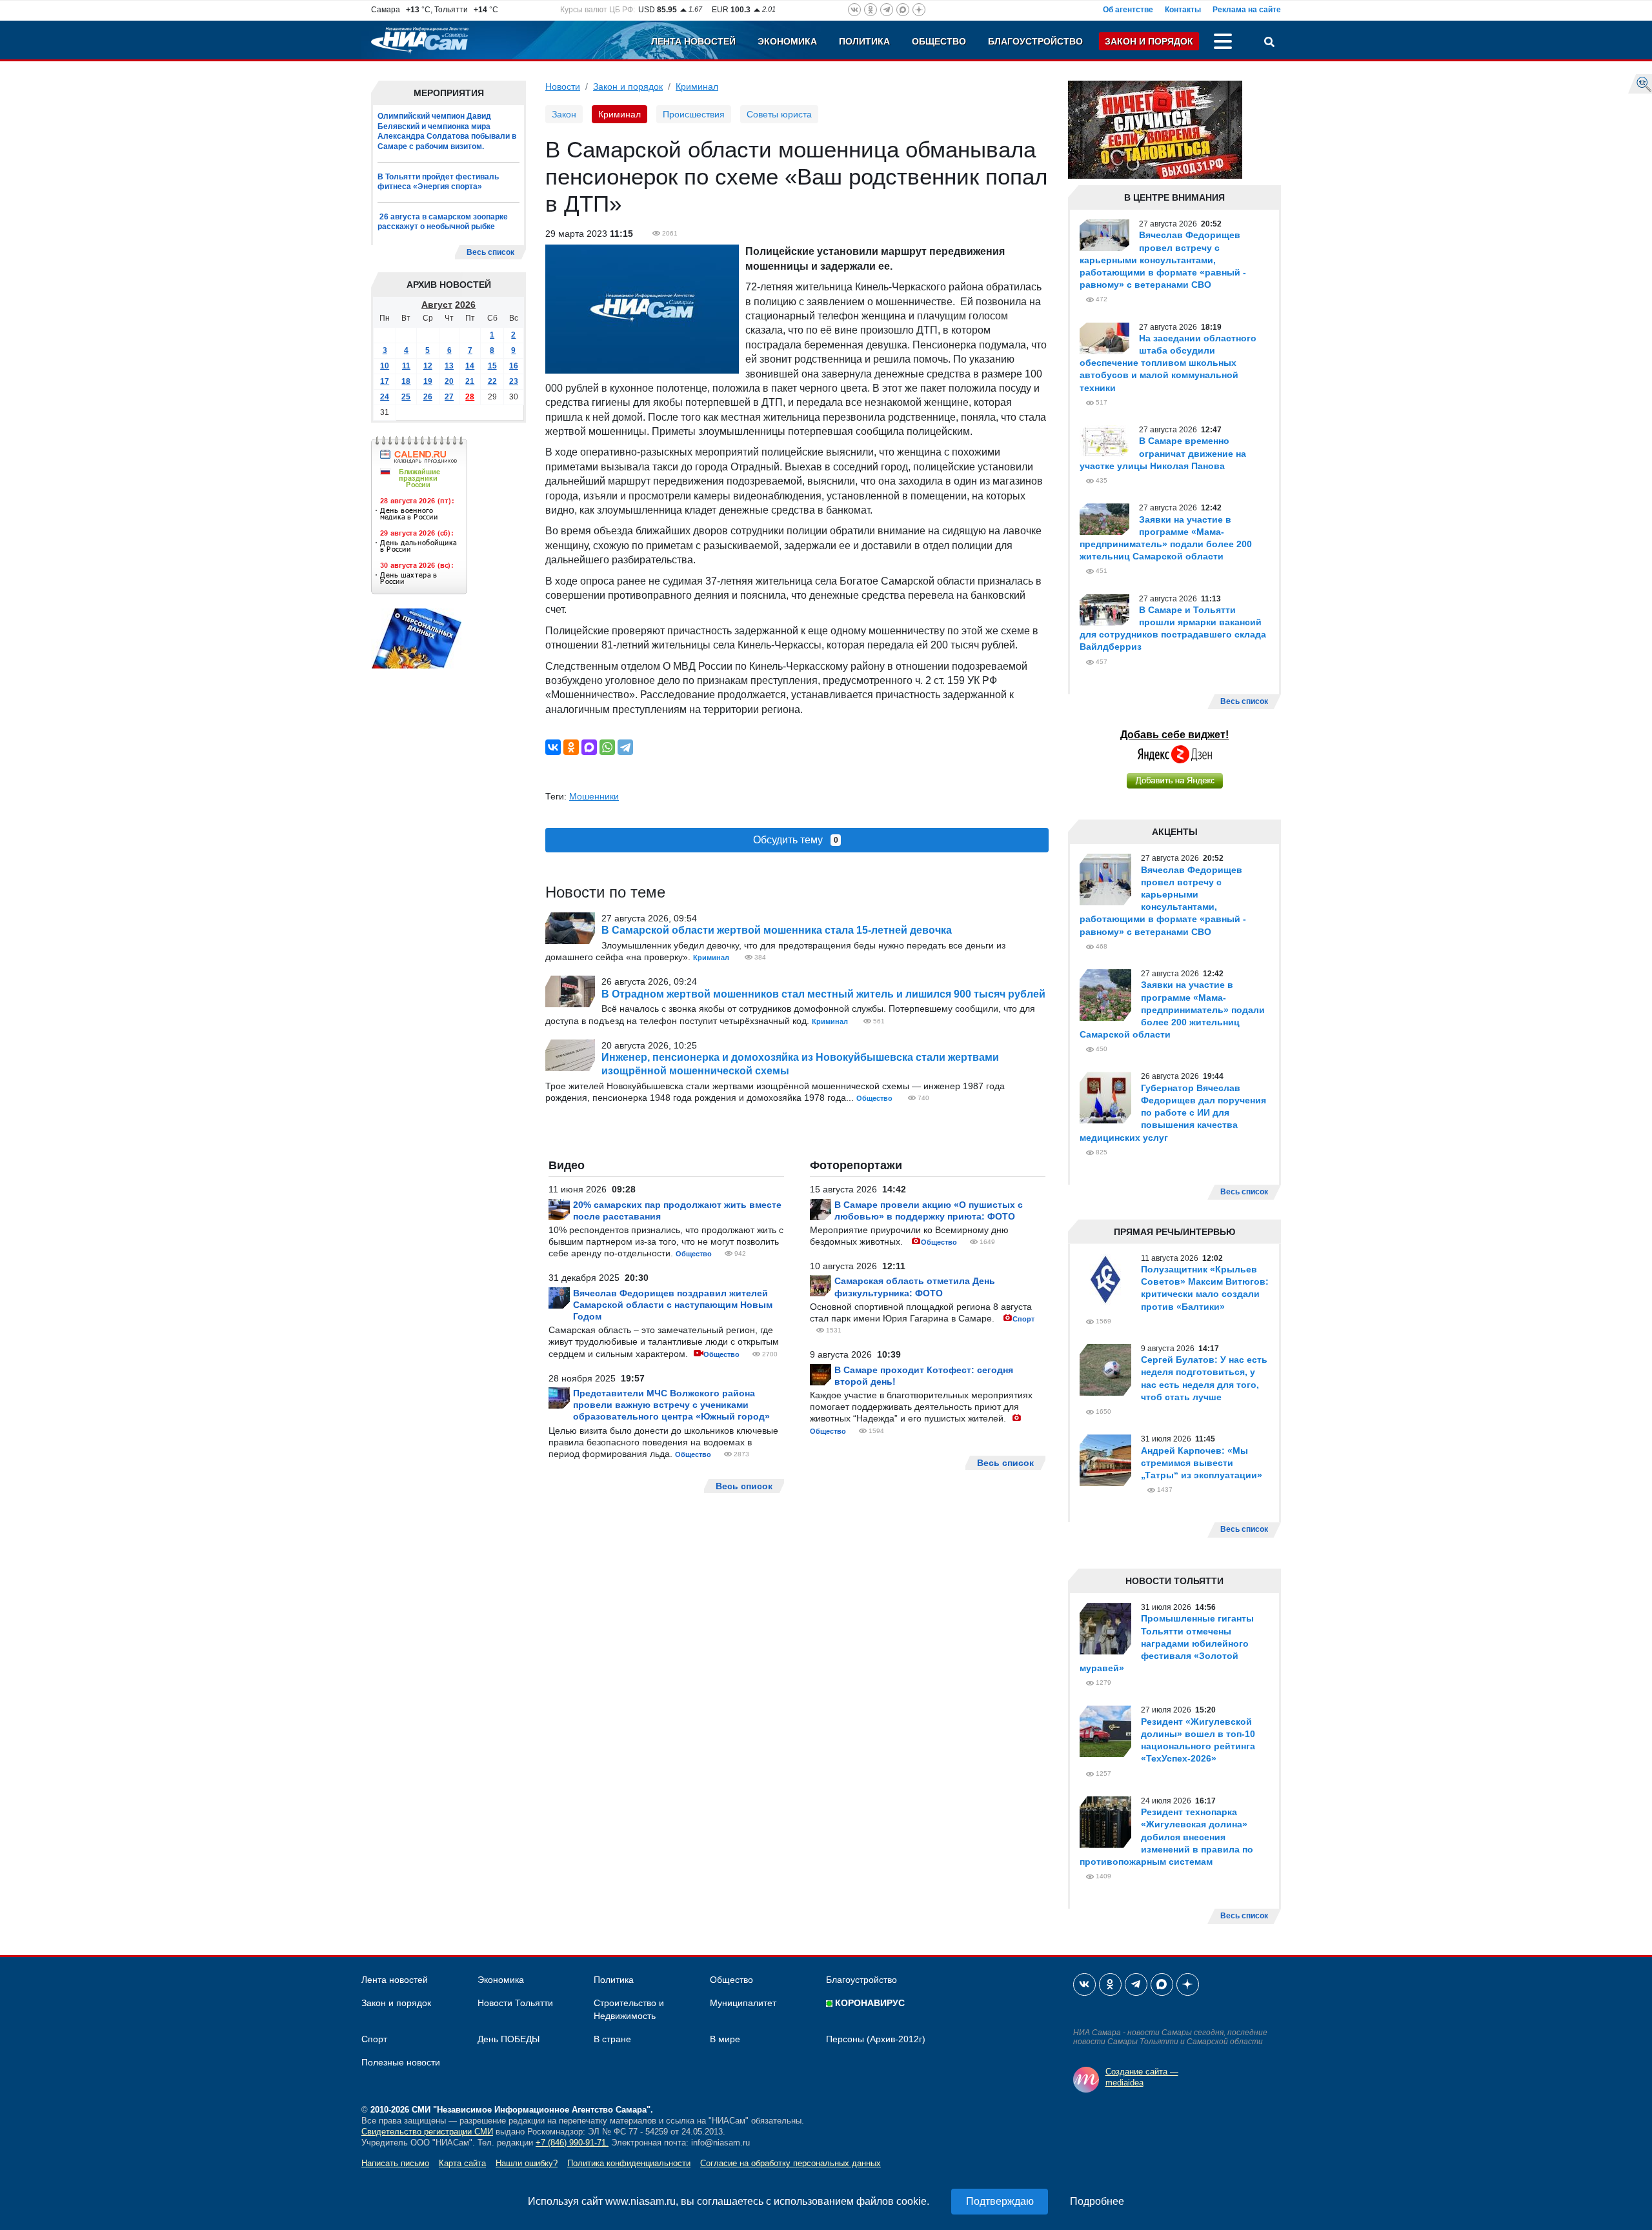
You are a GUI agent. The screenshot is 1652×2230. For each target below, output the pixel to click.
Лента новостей (693, 41)
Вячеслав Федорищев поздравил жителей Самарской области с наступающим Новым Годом (673, 1305)
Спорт (1023, 1319)
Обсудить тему (796, 840)
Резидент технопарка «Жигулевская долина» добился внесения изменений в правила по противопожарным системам (1166, 1837)
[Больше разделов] (1223, 43)
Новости (563, 86)
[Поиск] (1269, 43)
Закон (564, 114)
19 (428, 381)
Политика (864, 41)
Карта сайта (462, 2163)
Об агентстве (1128, 10)
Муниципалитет (743, 2003)
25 (406, 397)
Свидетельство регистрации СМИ (427, 2132)
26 (428, 397)
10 (385, 366)
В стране (612, 2039)
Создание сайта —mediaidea (1142, 2077)
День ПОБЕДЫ (509, 2039)
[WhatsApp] (607, 747)
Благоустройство (1035, 41)
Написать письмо (395, 2163)
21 (470, 381)
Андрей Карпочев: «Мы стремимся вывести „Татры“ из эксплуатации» (1202, 1463)
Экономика (787, 41)
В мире (725, 2039)
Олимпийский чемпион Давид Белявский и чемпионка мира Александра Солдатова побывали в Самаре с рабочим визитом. (447, 131)
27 (449, 397)
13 (449, 366)
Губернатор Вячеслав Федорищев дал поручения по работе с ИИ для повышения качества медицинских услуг (1173, 1113)
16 (514, 366)
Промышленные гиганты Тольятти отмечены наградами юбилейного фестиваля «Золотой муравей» (1167, 1643)
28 (470, 397)
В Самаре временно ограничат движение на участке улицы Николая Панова (1163, 453)
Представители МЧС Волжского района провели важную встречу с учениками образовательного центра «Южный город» (671, 1405)
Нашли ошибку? (527, 2163)
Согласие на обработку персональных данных (791, 2163)
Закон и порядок (1149, 41)
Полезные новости (401, 2062)
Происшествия (694, 114)
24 (385, 397)
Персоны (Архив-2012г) (876, 2039)
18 (406, 381)
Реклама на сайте (1247, 10)
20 (449, 381)
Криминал (697, 86)
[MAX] (589, 747)
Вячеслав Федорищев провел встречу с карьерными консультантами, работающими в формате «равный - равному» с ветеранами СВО (1163, 260)
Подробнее (1097, 2201)
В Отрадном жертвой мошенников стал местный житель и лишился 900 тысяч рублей (823, 994)
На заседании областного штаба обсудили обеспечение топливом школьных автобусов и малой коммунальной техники (1168, 363)
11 (406, 366)
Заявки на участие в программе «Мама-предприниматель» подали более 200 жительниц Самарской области (1172, 1010)
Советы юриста (779, 114)
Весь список (490, 252)
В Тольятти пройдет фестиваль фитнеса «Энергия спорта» (438, 182)
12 (428, 366)
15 (492, 366)
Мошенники (594, 796)
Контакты (1183, 10)
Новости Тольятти (515, 2003)
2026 (465, 305)
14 (470, 366)
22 (492, 381)
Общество (939, 41)
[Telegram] (625, 747)
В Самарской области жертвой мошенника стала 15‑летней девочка (777, 930)
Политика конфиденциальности (629, 2163)
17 (385, 381)
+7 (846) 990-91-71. (572, 2143)
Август (437, 305)
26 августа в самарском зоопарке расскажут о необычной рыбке (443, 222)
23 (514, 381)
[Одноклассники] (571, 747)
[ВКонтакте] (553, 747)
